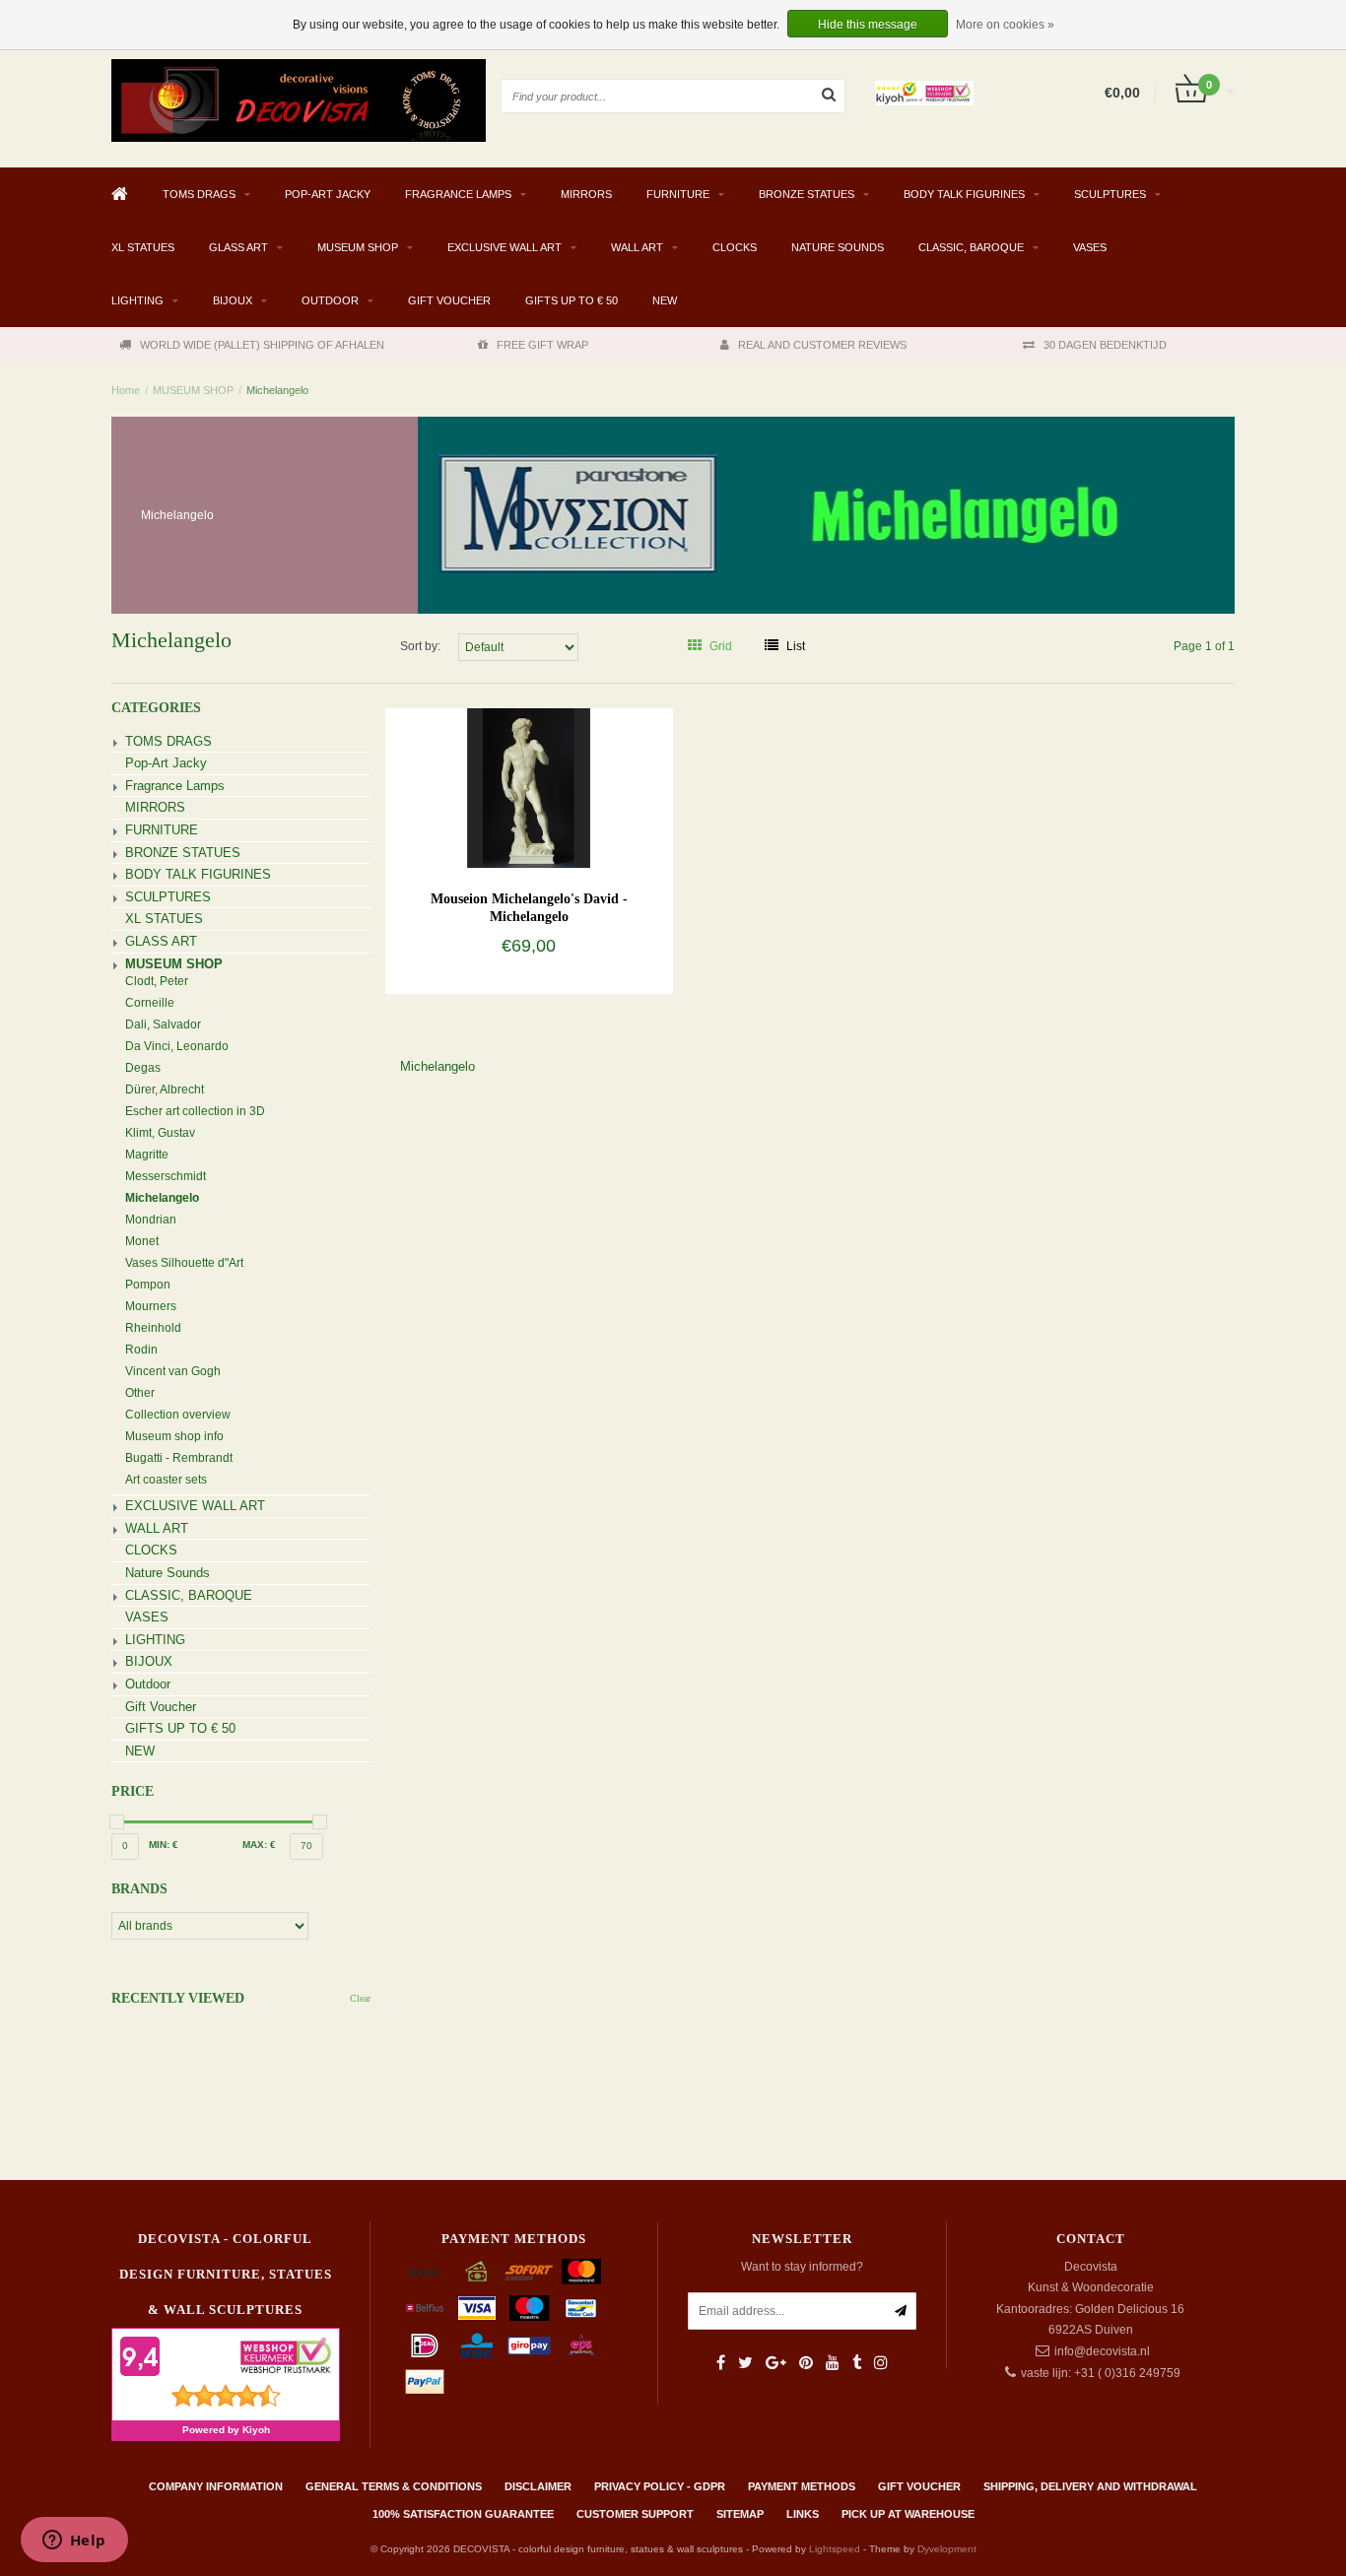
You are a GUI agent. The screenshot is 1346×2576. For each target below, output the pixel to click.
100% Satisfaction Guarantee (463, 2514)
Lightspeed (835, 2549)
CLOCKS (735, 247)
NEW (665, 300)
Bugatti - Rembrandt (179, 1458)
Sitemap (740, 2514)
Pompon (148, 1285)
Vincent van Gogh (173, 1371)
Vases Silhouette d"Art (184, 1263)
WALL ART (637, 247)
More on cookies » (1005, 25)
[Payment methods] (425, 2272)
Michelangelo (277, 390)
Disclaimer (538, 2486)
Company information (216, 2486)
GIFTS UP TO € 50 (572, 300)
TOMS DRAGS (199, 194)
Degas (143, 1068)
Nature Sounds (838, 247)
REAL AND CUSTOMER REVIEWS (822, 345)
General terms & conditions (394, 2486)
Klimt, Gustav (160, 1133)
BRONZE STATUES (807, 194)
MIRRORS (586, 194)
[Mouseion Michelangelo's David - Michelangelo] (529, 787)
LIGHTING (137, 300)
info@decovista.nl (1102, 2351)
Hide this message (868, 25)
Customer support (635, 2514)
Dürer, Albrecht (165, 1090)
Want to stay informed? (802, 2267)
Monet (142, 1241)
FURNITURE (678, 194)
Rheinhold (153, 1328)
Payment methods (802, 2486)
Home (126, 390)
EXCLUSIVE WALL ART (505, 247)
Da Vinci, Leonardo (177, 1046)
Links (803, 2514)
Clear (360, 1998)
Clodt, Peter (157, 981)
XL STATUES (143, 247)
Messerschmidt (166, 1176)
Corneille (150, 1003)
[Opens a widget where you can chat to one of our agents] (74, 2542)
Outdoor (330, 300)
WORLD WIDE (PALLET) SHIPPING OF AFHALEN (262, 345)
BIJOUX (233, 300)
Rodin (141, 1350)
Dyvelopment (947, 2549)
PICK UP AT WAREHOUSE (908, 2514)
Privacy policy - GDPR (660, 2486)
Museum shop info (174, 1436)
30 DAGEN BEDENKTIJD (1105, 345)
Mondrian (151, 1220)
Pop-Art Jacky (328, 194)
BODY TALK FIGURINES (964, 194)
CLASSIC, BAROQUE (971, 247)
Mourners (151, 1306)
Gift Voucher (449, 300)
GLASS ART (238, 247)
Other (140, 1393)
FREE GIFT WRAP (542, 345)
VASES (1090, 247)
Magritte (147, 1155)
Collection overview (178, 1415)
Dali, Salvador (163, 1024)
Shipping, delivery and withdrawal (1090, 2486)
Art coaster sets (166, 1480)
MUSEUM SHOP (358, 247)
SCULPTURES (1110, 194)
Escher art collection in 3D (195, 1111)
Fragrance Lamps (458, 194)
